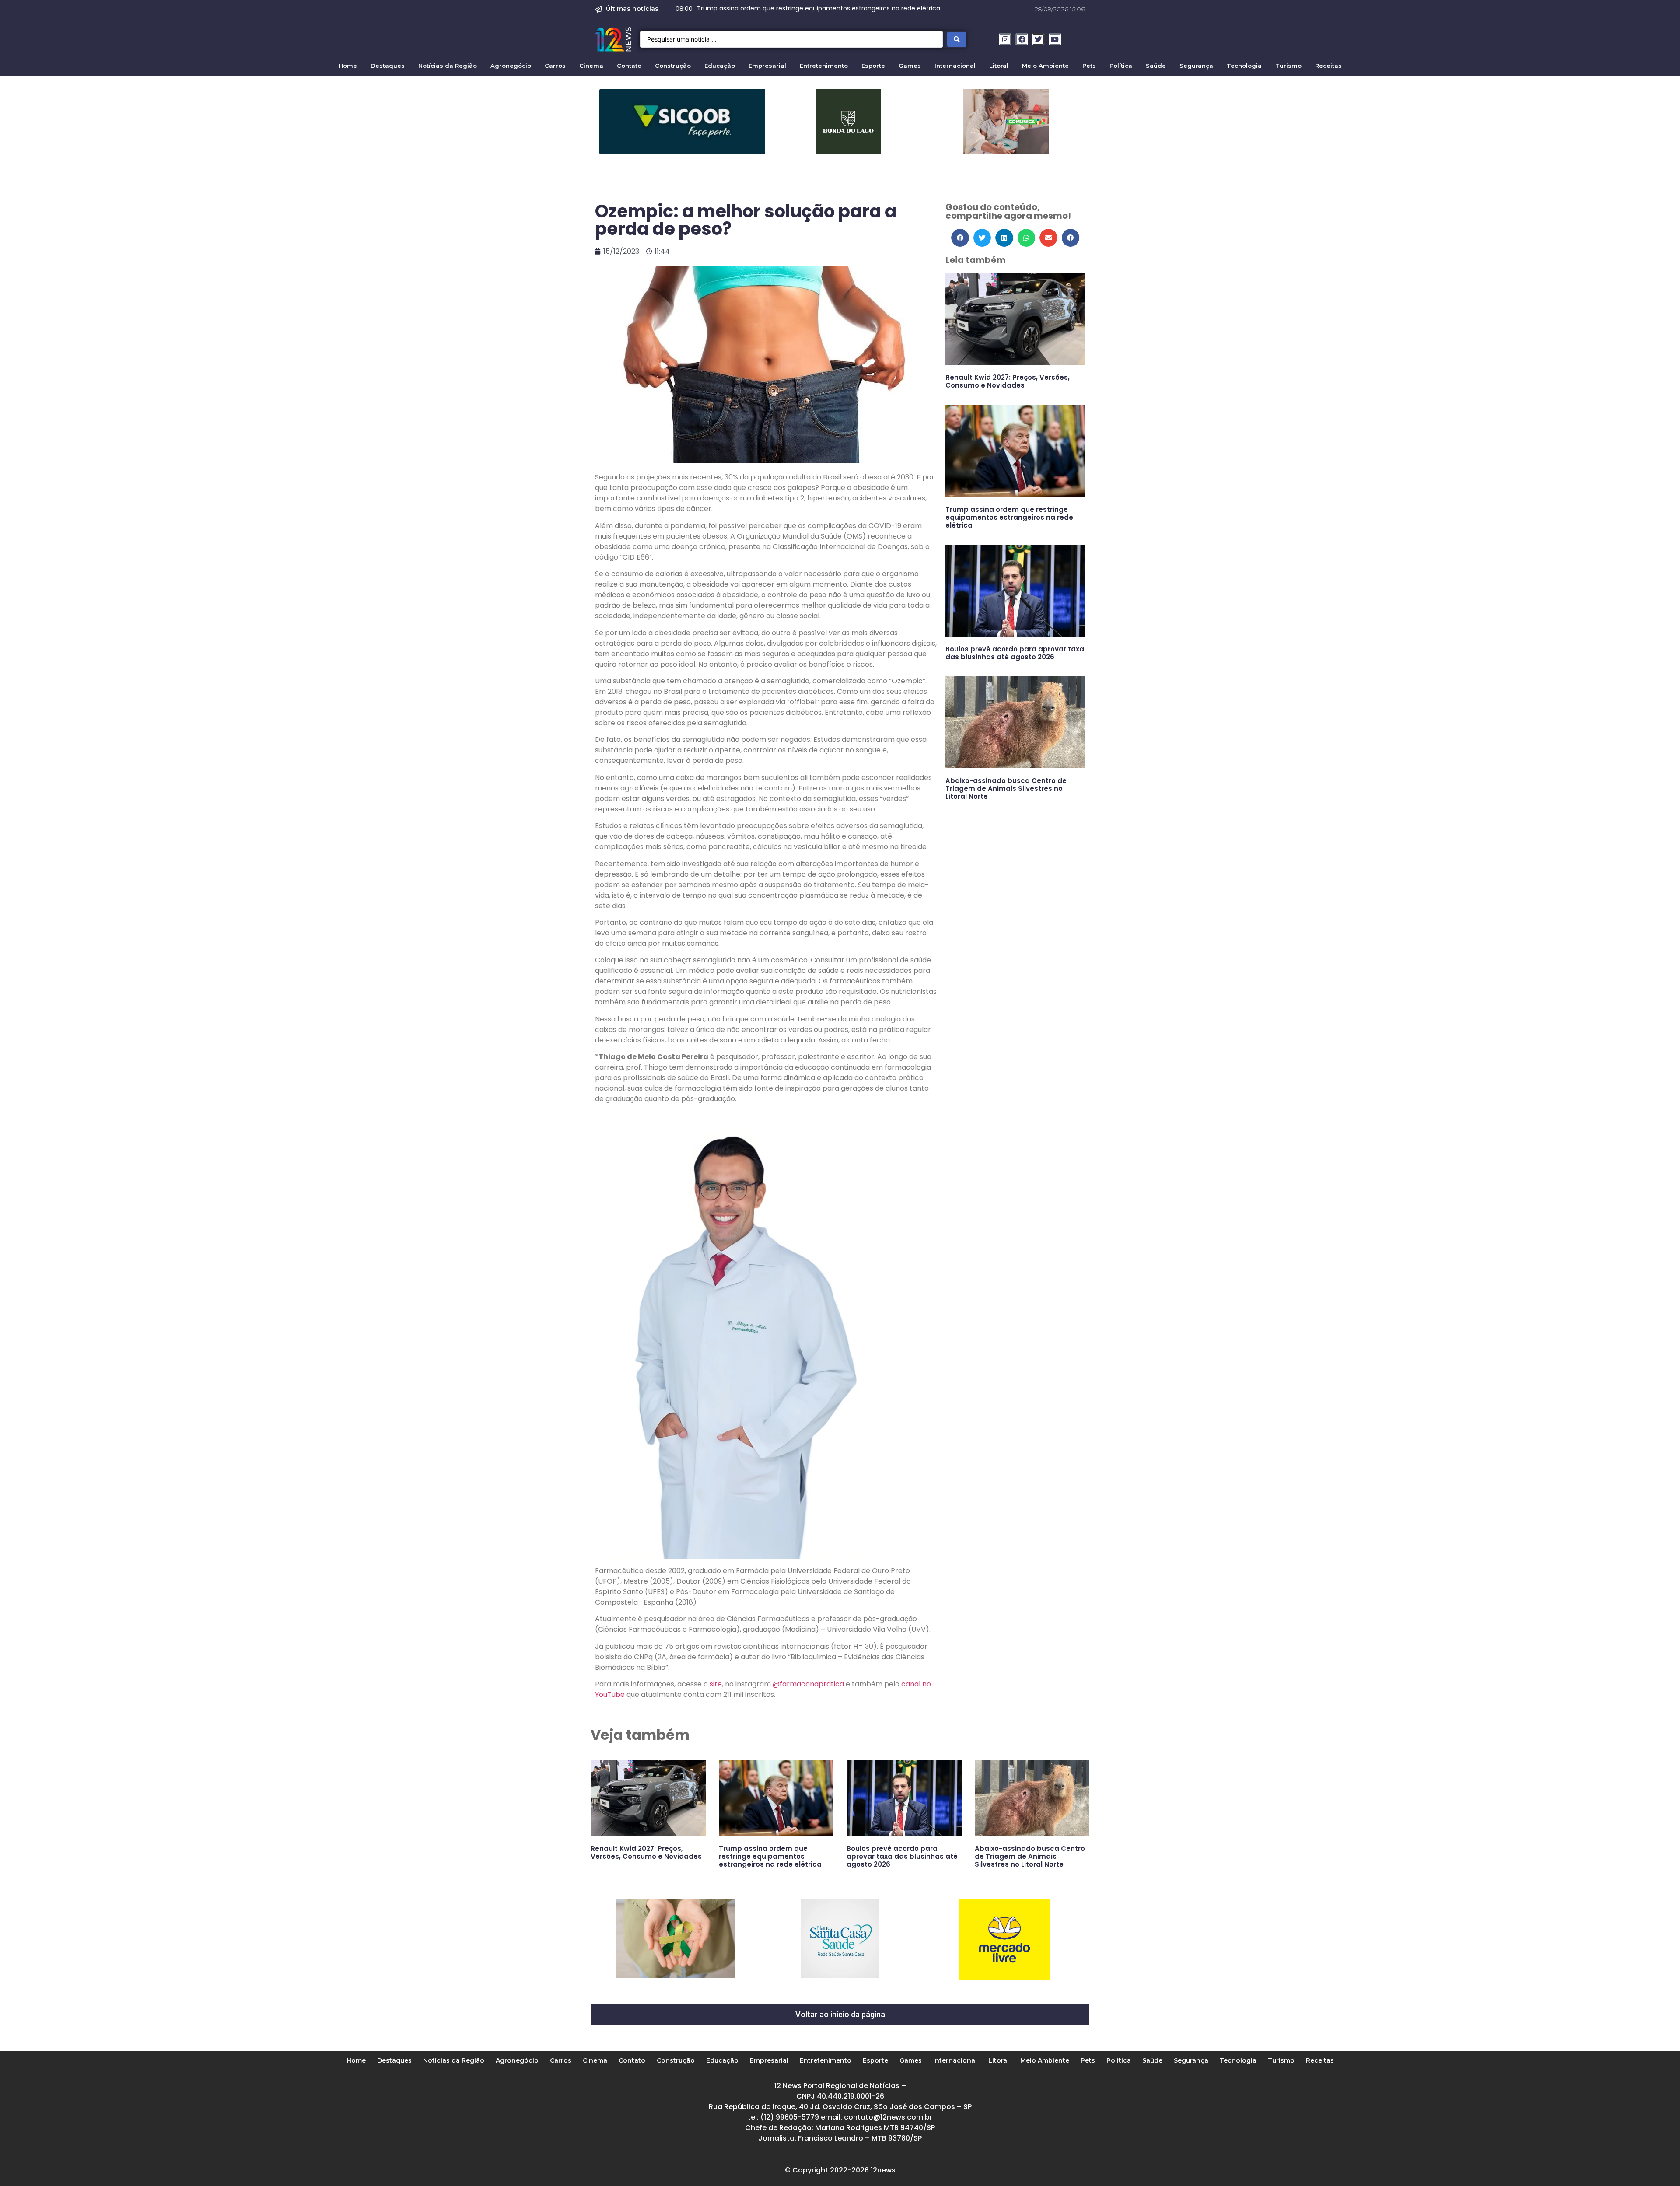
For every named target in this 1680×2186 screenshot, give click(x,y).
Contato (629, 66)
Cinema (591, 66)
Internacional (955, 66)
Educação (720, 66)
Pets (1089, 66)
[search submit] (957, 39)
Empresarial (767, 66)
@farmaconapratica (808, 1684)
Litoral (999, 66)
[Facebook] (1022, 40)
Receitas (1328, 66)
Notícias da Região (448, 66)
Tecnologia (1244, 66)
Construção (673, 66)
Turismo (1288, 66)
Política (1121, 66)
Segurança (1196, 66)
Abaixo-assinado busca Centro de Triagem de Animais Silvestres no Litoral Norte (1006, 789)
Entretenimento (824, 66)
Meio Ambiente (1045, 66)
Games (910, 66)
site (716, 1684)
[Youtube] (1055, 40)
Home (348, 66)
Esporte (873, 66)
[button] (960, 238)
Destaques (388, 66)
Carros (555, 66)
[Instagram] (1005, 40)
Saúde (1156, 66)
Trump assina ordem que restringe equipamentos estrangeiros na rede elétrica (1009, 517)
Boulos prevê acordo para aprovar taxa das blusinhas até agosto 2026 (1015, 653)
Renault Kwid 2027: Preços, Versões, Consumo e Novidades (1008, 381)
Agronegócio (511, 66)
